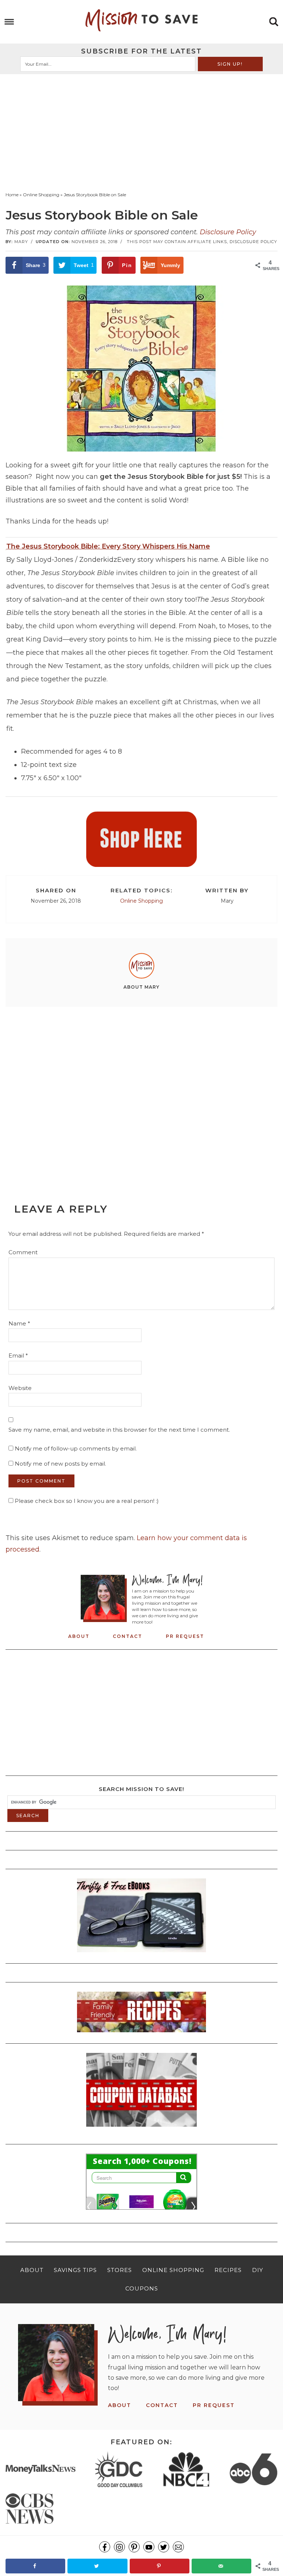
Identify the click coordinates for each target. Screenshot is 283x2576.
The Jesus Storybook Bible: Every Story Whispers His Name (108, 546)
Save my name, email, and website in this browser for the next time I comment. (119, 1430)
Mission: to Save (141, 20)
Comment (23, 1252)
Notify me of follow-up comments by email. (76, 1448)
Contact (127, 1636)
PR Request (185, 1636)
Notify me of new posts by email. (60, 1464)
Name (19, 1323)
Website (20, 1388)
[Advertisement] (141, 129)
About (79, 1636)
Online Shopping (141, 901)
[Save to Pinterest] (160, 2566)
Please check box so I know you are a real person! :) (86, 1501)
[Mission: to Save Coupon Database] (141, 2129)
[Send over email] (221, 2566)
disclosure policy (253, 242)
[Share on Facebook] (35, 2566)
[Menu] (9, 22)
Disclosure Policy (228, 232)
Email (18, 1356)
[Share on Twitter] (97, 2566)
